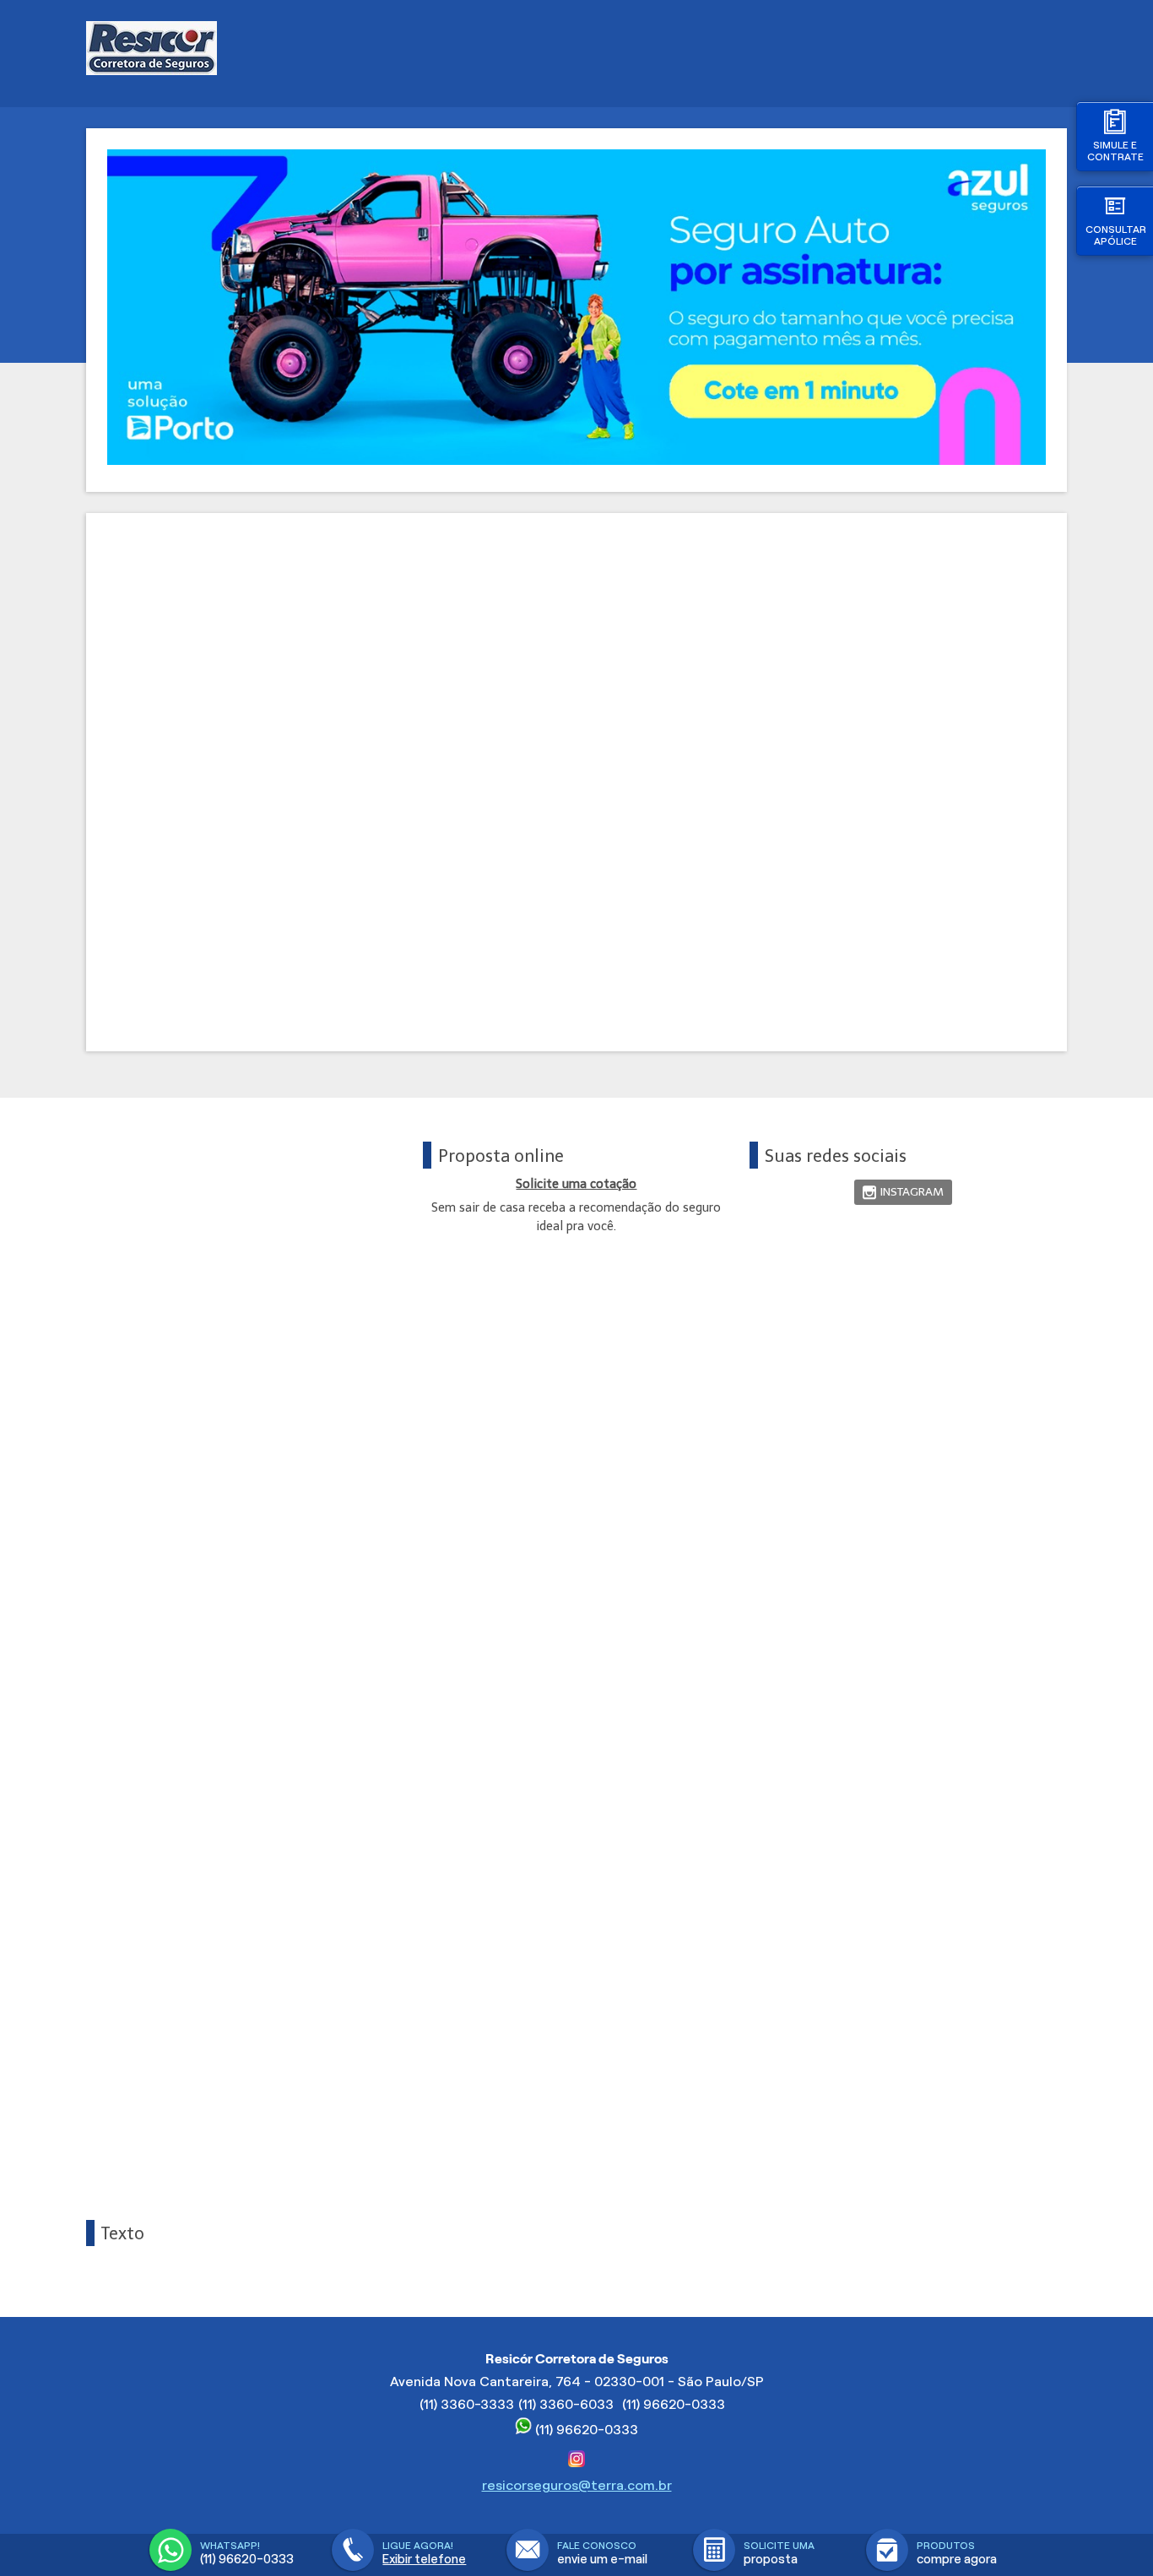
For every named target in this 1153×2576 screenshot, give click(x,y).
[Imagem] (576, 460)
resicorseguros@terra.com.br (577, 2485)
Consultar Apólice (1116, 235)
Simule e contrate (1115, 151)
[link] (903, 1193)
